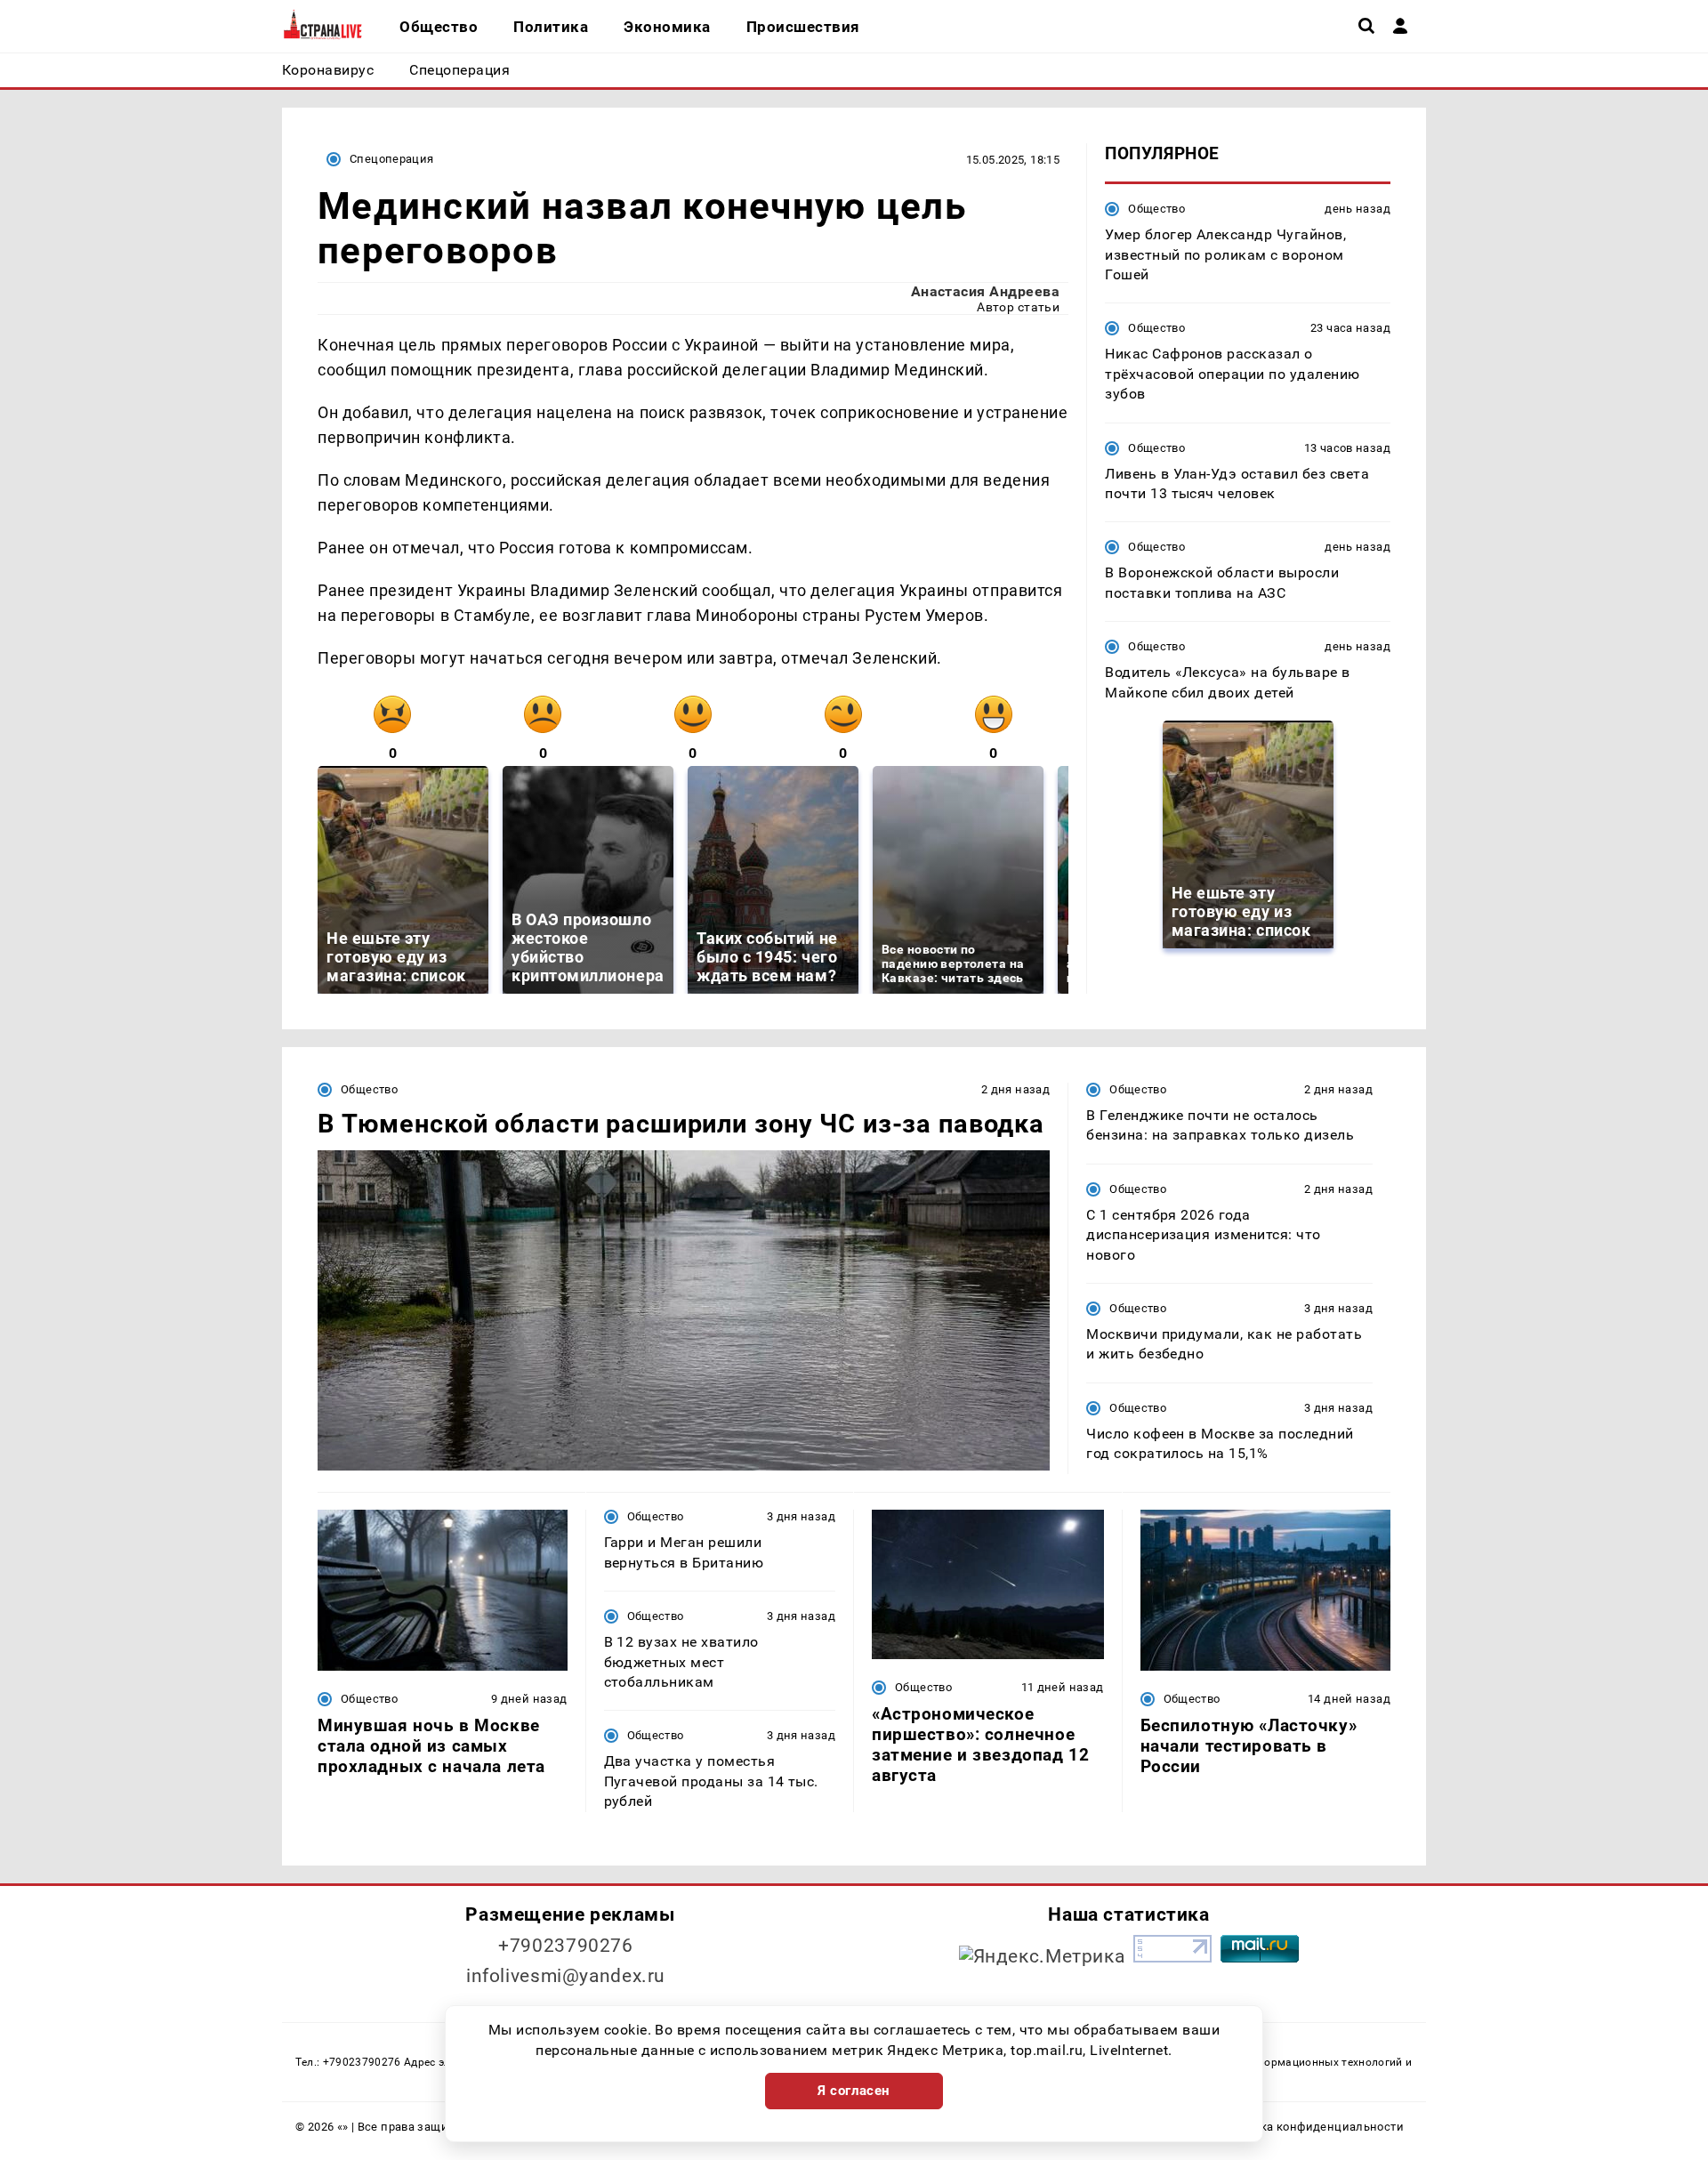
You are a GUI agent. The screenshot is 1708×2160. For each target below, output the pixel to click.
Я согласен (854, 2091)
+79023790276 (566, 1946)
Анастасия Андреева (986, 291)
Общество (1156, 209)
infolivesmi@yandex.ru (566, 1976)
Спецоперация (392, 159)
